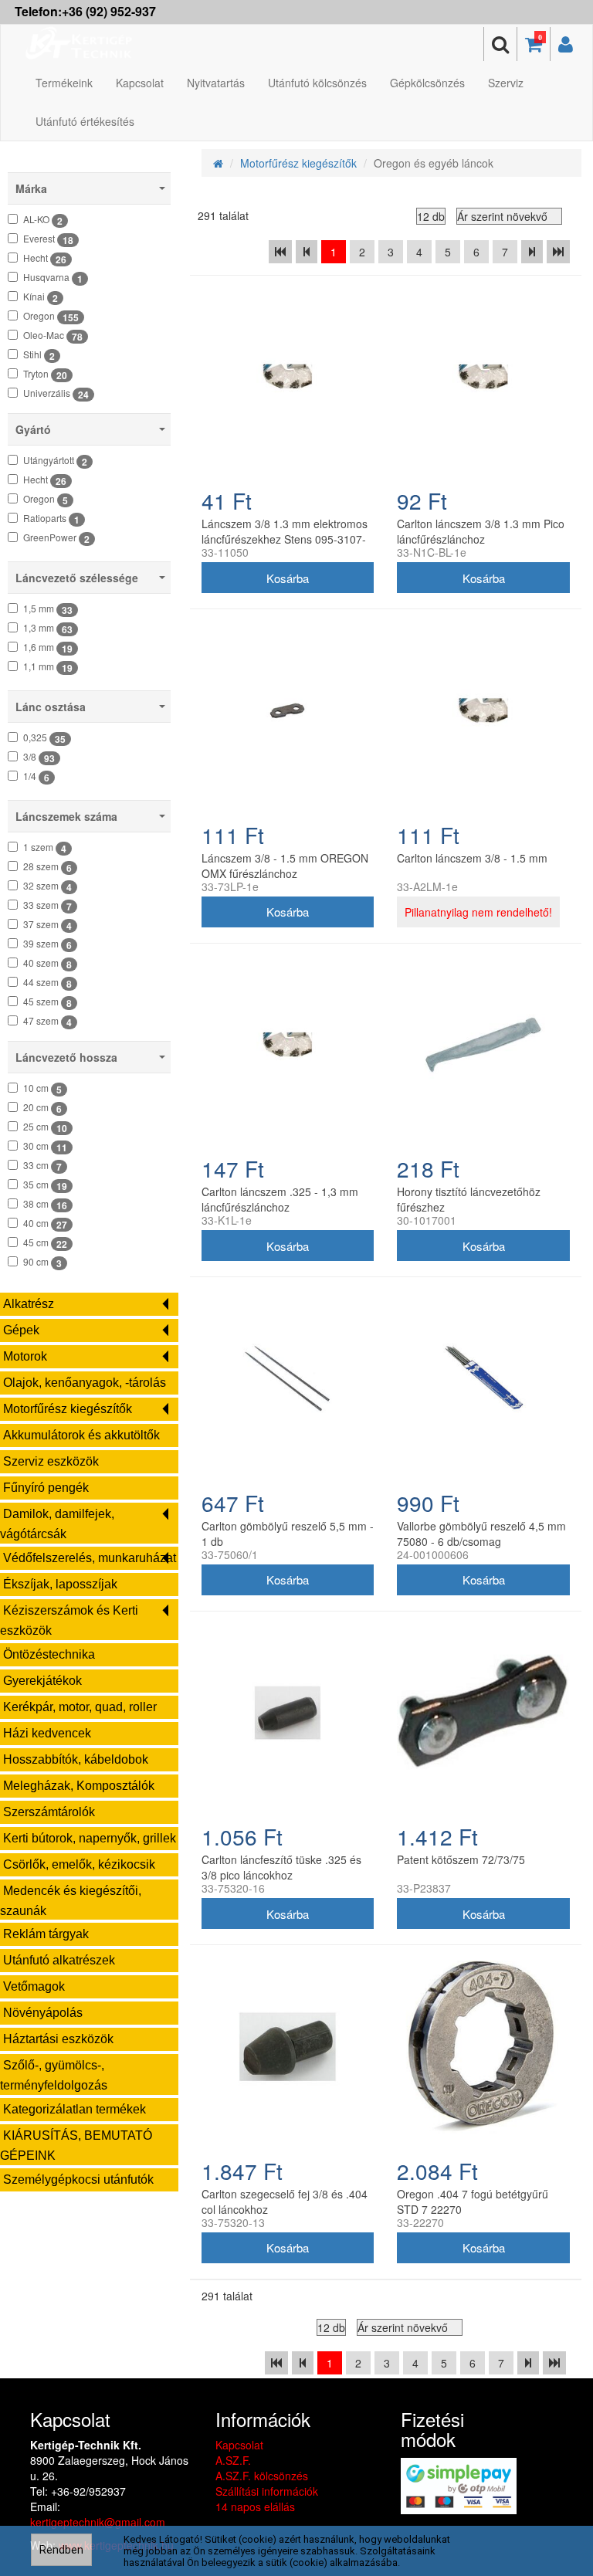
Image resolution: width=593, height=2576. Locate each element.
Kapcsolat (140, 83)
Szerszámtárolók (49, 1812)
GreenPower (56, 538)
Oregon (51, 317)
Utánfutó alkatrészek (59, 1960)
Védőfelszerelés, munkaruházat (90, 1558)
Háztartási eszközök (58, 2039)
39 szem (47, 944)
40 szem (47, 964)
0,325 (44, 738)
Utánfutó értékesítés (85, 121)
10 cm (42, 1089)
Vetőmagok (34, 1986)
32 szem (47, 886)
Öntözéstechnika (49, 1654)
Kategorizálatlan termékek (75, 2109)
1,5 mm (48, 609)
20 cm (42, 1108)
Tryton (45, 375)
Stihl (39, 355)
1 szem (45, 848)
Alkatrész (29, 1304)
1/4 (36, 777)
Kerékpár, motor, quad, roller (80, 1707)
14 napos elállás (255, 2507)
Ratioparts (51, 519)
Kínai (41, 297)
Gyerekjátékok (42, 1681)
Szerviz (506, 83)
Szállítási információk (267, 2491)
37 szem (47, 925)
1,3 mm (48, 629)
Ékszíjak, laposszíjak (60, 1584)
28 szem (47, 867)
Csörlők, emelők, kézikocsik (79, 1864)
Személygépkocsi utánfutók (78, 2179)
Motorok (25, 1356)
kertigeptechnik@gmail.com (98, 2522)
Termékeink (64, 83)
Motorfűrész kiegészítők (68, 1409)
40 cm (45, 1224)
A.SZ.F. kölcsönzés (262, 2476)
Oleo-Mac (53, 336)
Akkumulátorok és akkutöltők (81, 1435)
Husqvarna (53, 278)
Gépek (21, 1330)
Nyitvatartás (216, 83)
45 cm (45, 1243)
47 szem (47, 1022)
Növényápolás (43, 2013)
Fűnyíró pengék (46, 1488)
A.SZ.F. (233, 2460)
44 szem (47, 983)
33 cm (42, 1166)
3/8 (39, 758)
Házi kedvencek (47, 1733)
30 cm (45, 1147)
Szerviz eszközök (51, 1461)
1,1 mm (48, 667)
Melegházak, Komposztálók (79, 1786)
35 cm (45, 1185)
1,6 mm (48, 648)
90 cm (42, 1263)
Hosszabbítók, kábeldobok (76, 1759)
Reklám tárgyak (46, 1934)
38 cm (45, 1205)
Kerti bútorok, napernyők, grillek (90, 1838)
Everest (48, 239)
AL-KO (43, 220)
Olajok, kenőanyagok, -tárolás (85, 1383)
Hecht (45, 259)
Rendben (61, 2550)
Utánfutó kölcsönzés (317, 83)
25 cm (45, 1127)
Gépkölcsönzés (427, 83)
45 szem (47, 1002)
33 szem (47, 906)
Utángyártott (55, 461)
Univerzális (56, 394)
